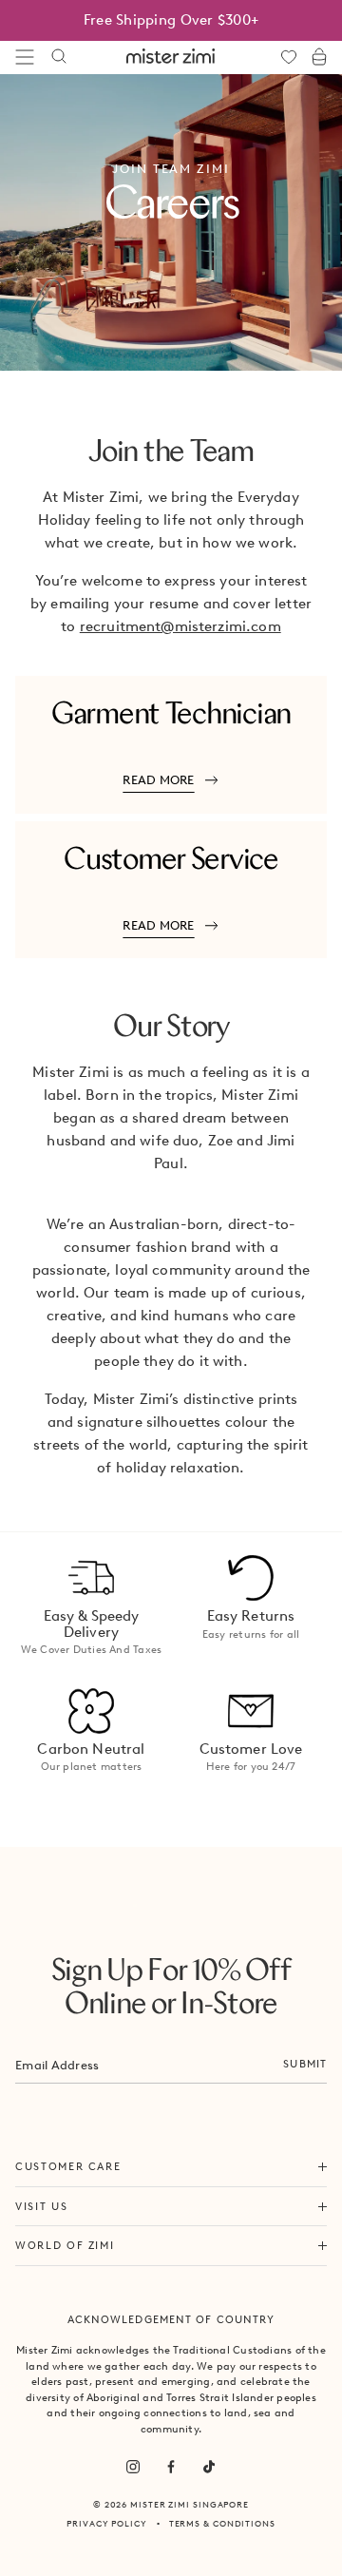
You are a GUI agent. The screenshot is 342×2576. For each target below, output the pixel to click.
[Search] (59, 57)
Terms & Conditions (222, 2523)
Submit (305, 2064)
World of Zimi (65, 2245)
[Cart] (319, 57)
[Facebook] (171, 2467)
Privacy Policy (107, 2523)
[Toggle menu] (25, 57)
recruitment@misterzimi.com (180, 626)
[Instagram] (133, 2467)
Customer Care (68, 2166)
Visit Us (41, 2206)
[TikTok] (209, 2467)
